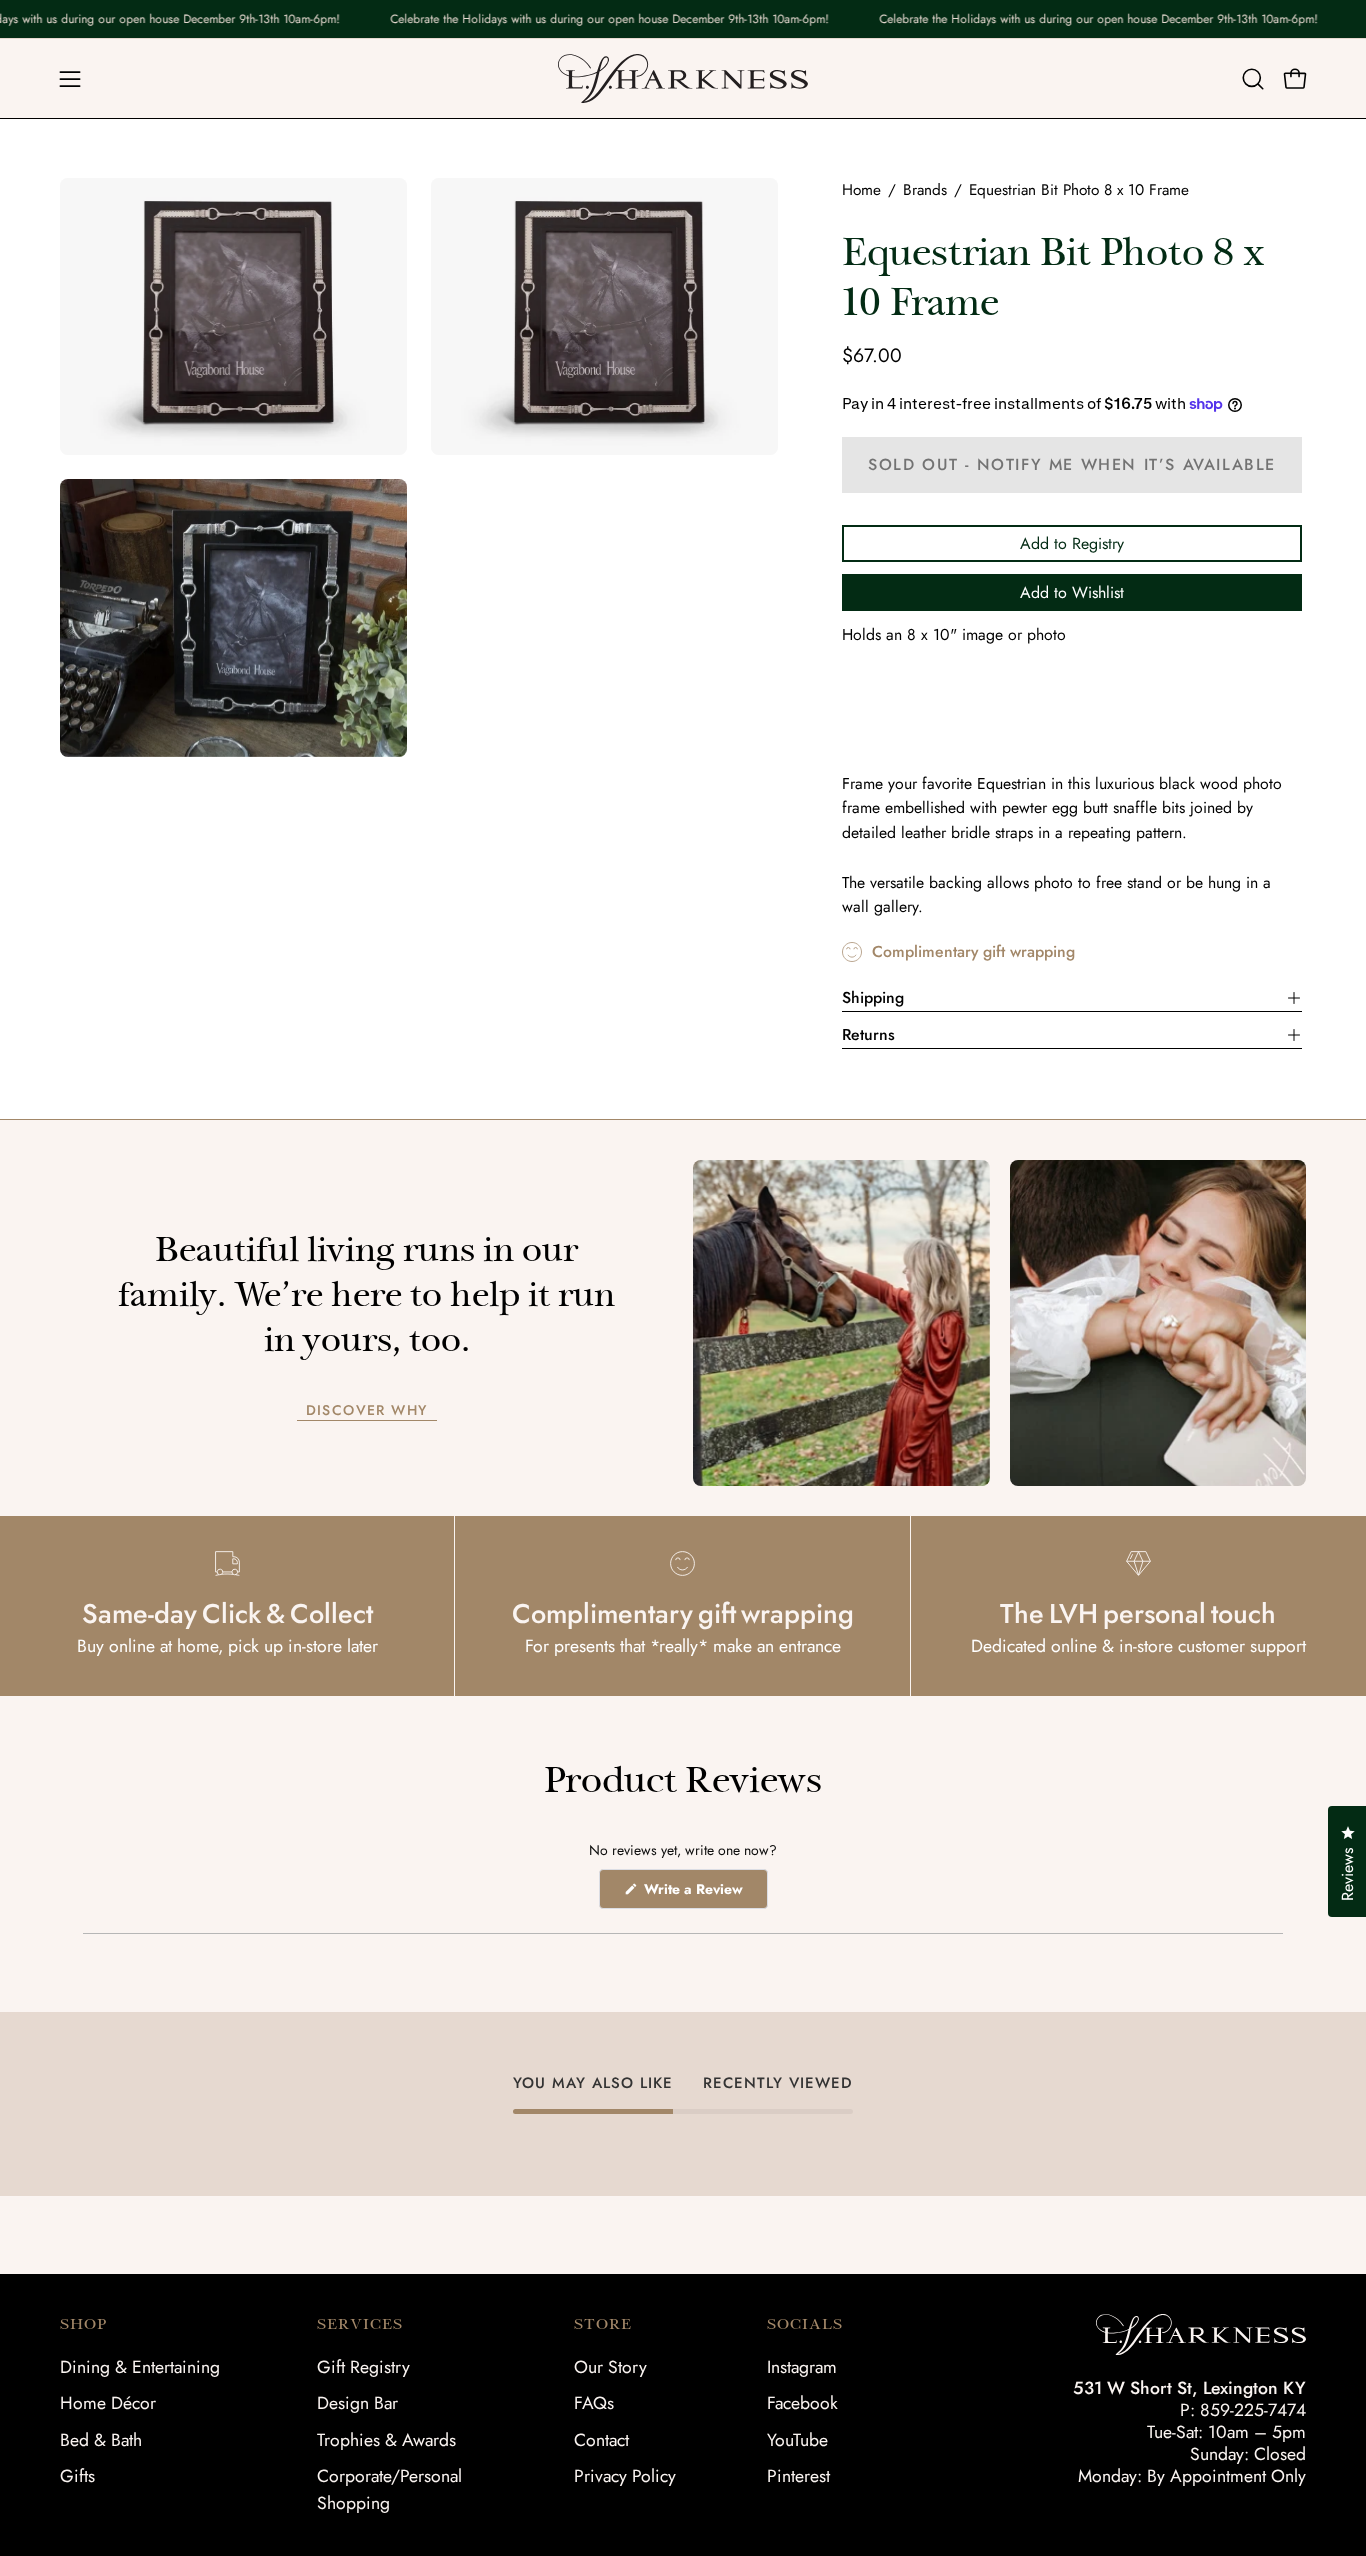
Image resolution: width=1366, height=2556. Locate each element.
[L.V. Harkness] (683, 78)
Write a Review (704, 1893)
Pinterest (798, 2476)
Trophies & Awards (386, 2440)
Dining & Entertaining (140, 2367)
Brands (925, 190)
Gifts (77, 2476)
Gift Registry (363, 2367)
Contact (601, 2440)
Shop (83, 2324)
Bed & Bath (101, 2440)
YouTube (797, 2440)
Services (360, 2324)
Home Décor (108, 2403)
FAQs (594, 2403)
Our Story (610, 2367)
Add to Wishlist (1072, 592)
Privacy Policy (625, 2476)
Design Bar (357, 2403)
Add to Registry (1072, 543)
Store (603, 2324)
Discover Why (367, 1411)
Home (861, 190)
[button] (1253, 79)
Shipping (873, 997)
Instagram (802, 2367)
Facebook (802, 2403)
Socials (805, 2324)
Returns (868, 1034)
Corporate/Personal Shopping (389, 2489)
